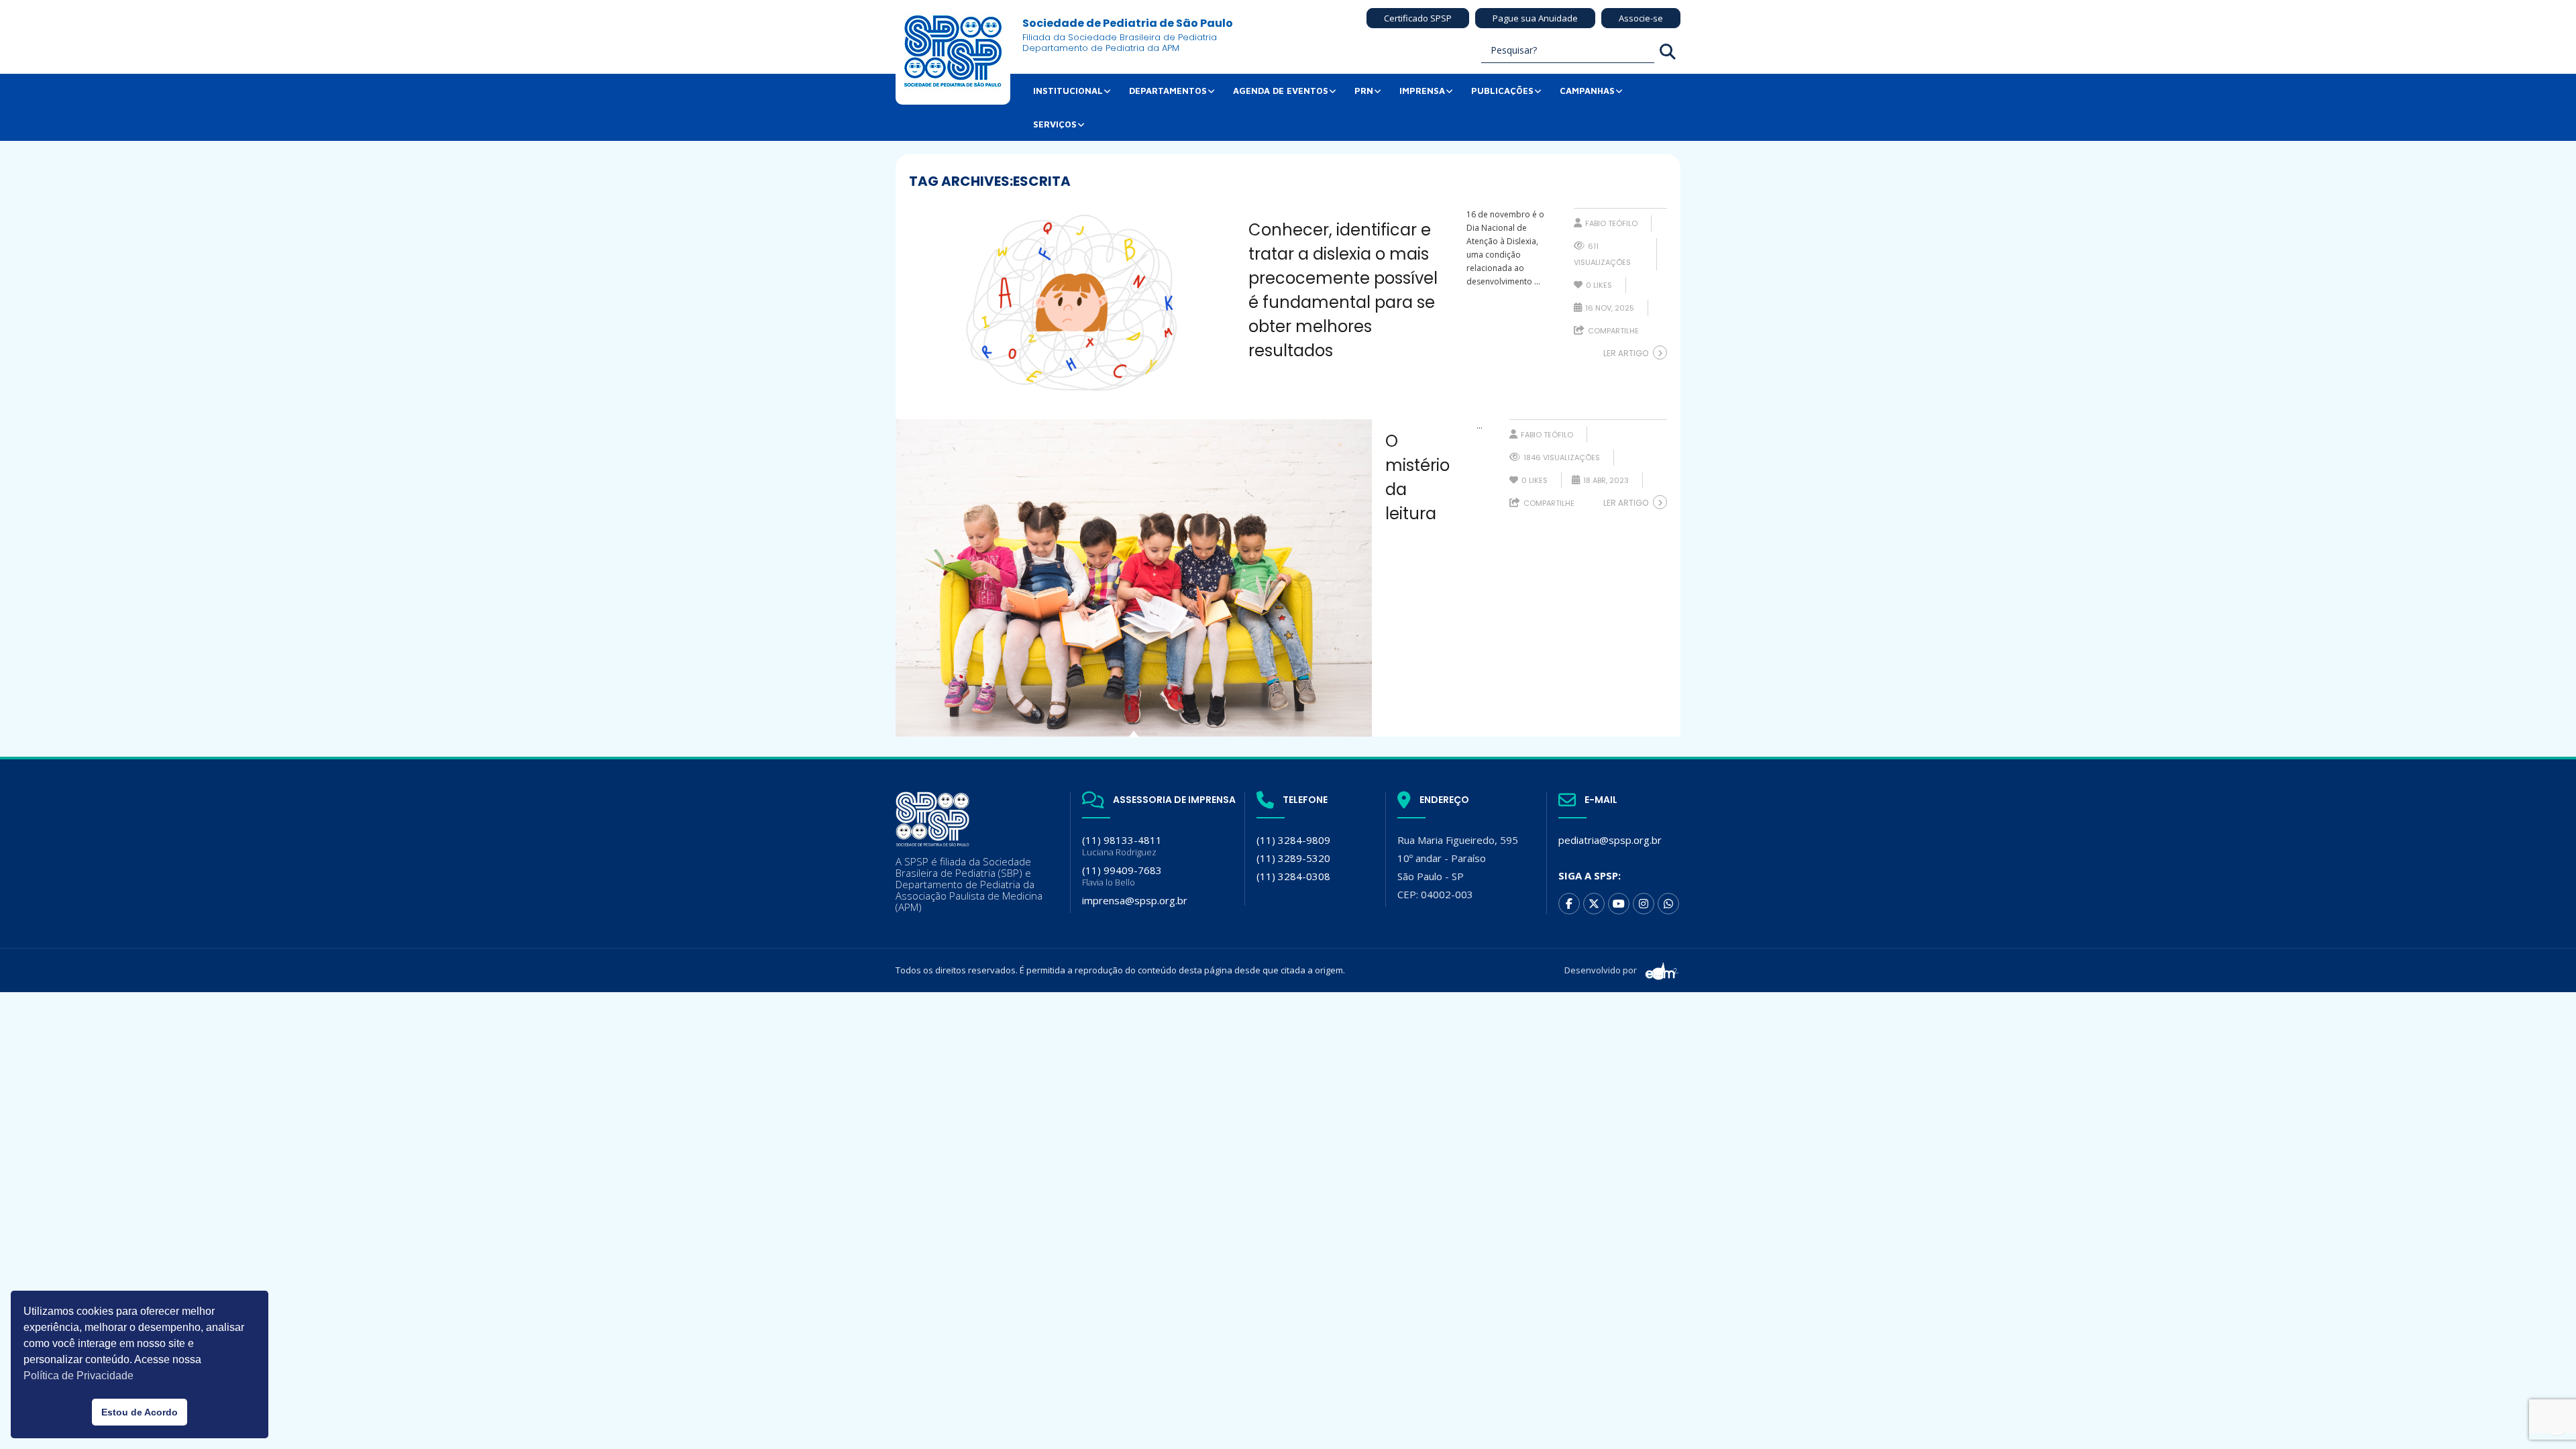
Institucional (1068, 91)
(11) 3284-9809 (1293, 840)
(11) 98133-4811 (1122, 846)
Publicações (1502, 91)
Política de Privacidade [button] (78, 1376)
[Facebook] (1569, 904)
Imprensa (1422, 91)
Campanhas (1587, 91)
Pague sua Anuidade (1535, 18)
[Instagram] (1644, 904)
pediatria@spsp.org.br (1610, 840)
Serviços (1055, 124)
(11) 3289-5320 (1293, 858)
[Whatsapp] (1668, 904)
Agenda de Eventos (1281, 91)
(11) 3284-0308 (1293, 876)
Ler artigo (1626, 353)
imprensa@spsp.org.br (1135, 900)
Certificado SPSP (1418, 18)
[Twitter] (1594, 904)
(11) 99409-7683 (1122, 876)
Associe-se (1641, 18)
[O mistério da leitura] (1134, 578)
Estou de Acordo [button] (140, 1412)
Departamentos (1168, 91)
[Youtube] (1619, 904)
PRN (1364, 91)
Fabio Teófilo (1611, 223)
